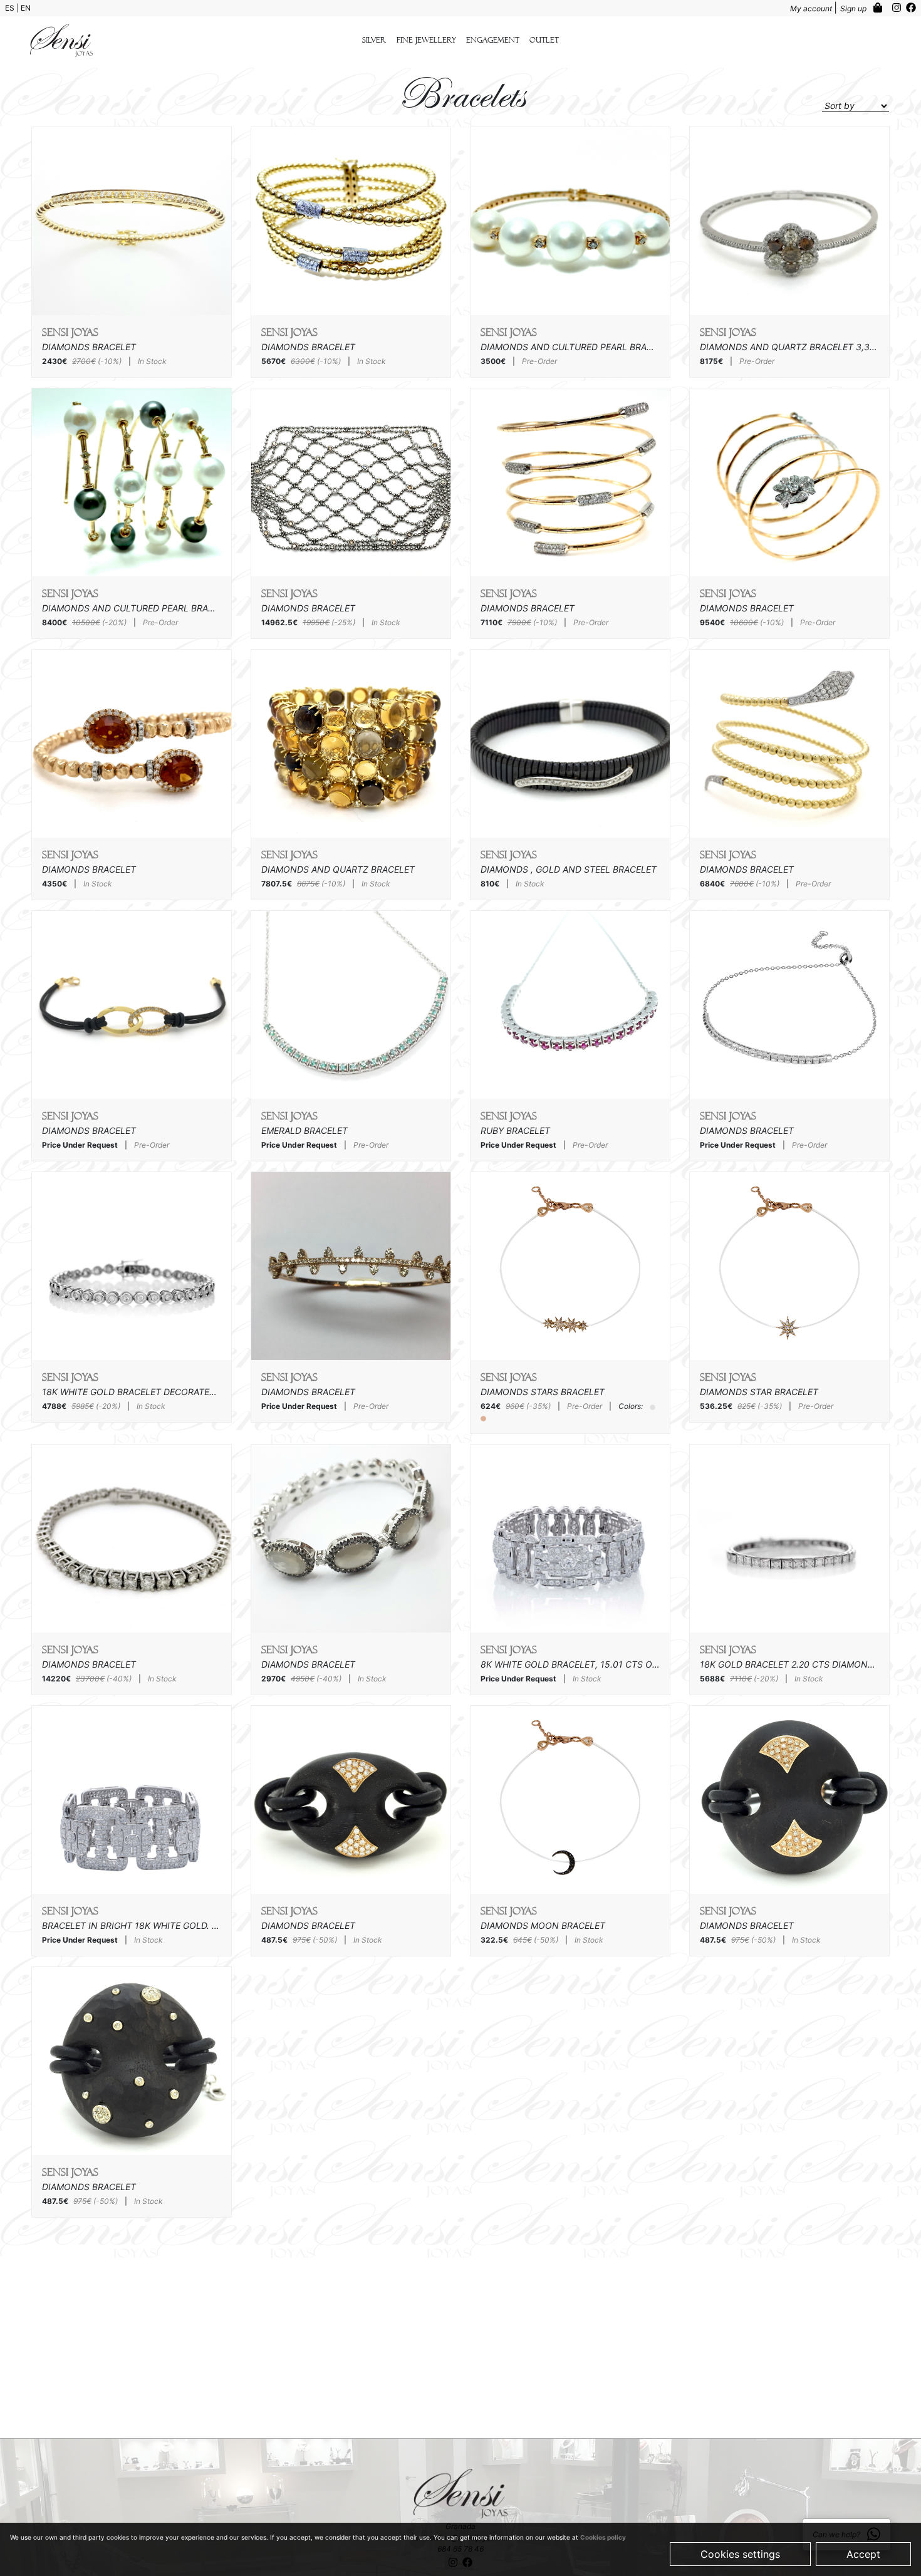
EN (26, 8)
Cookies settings (740, 2554)
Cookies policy (603, 2537)
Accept (863, 2554)
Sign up (854, 8)
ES (11, 8)
